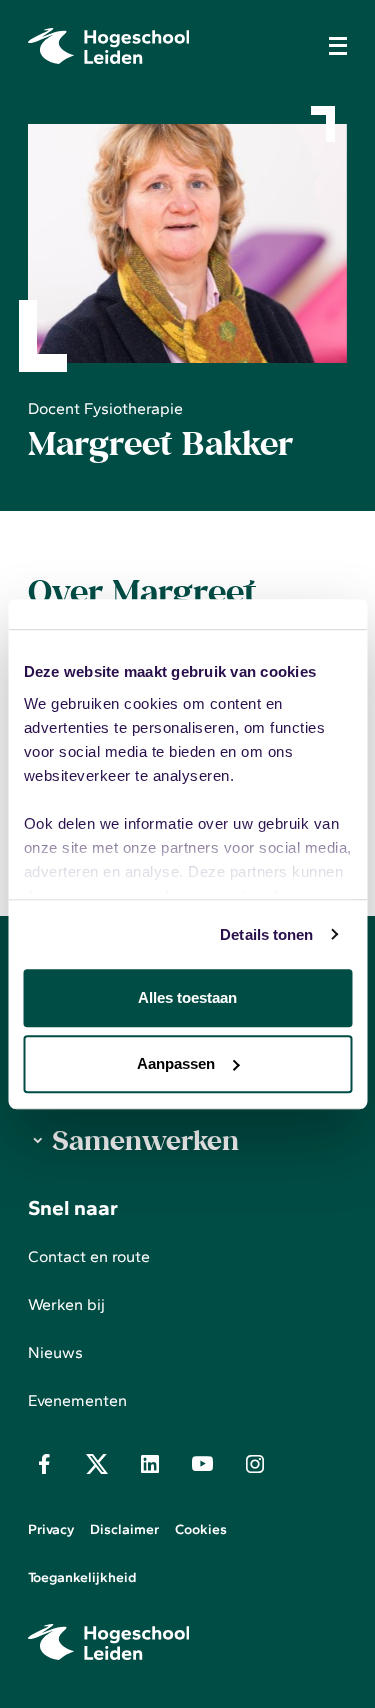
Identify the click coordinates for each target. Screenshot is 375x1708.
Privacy (51, 1529)
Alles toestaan (187, 997)
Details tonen (266, 934)
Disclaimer (124, 1529)
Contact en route (89, 1256)
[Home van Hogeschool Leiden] (167, 46)
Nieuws (55, 1352)
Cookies (201, 1529)
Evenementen (77, 1400)
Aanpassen (176, 1063)
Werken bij (66, 1304)
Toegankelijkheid (82, 1577)
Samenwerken (145, 1139)
